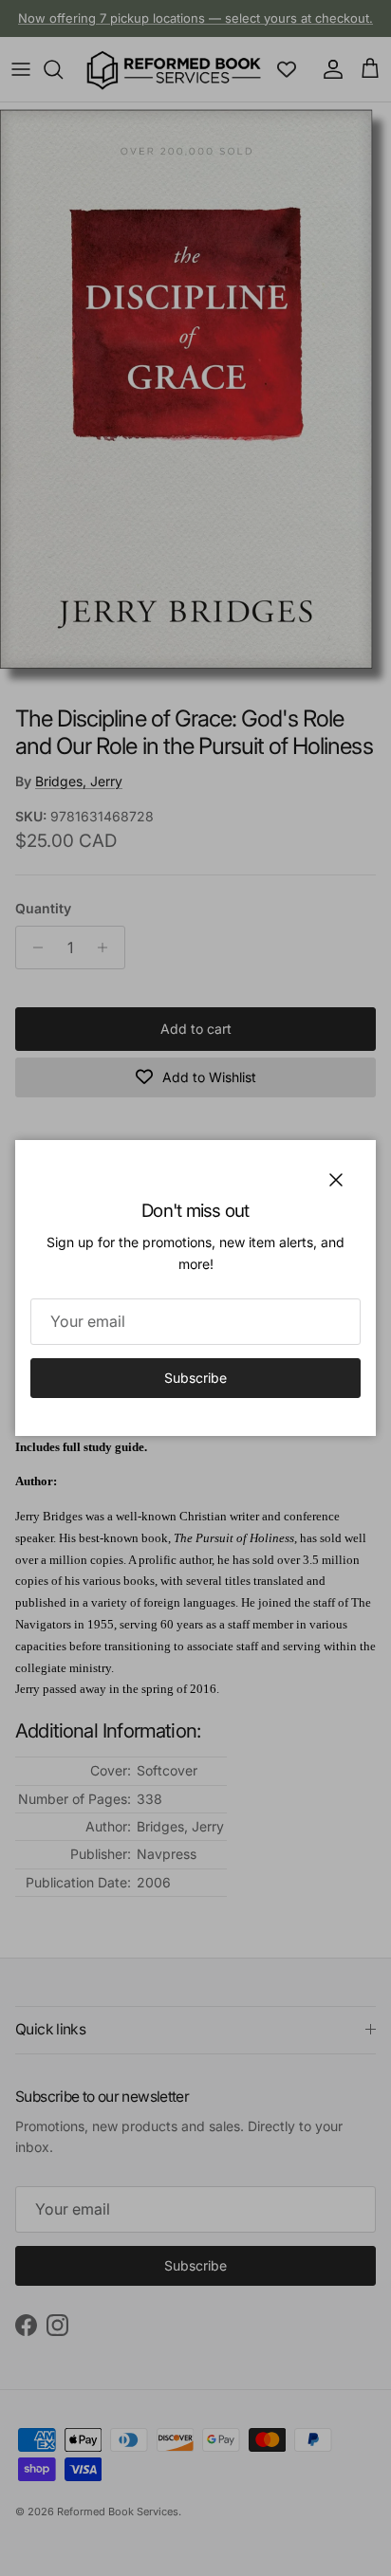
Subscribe (195, 1378)
